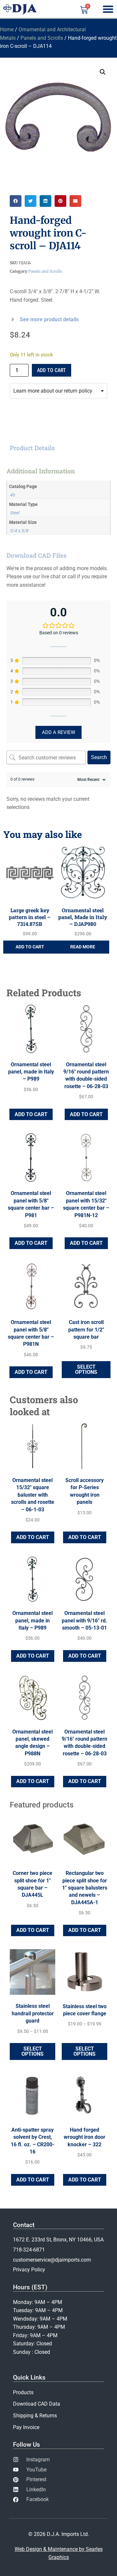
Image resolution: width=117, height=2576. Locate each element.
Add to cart (52, 370)
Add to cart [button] (30, 947)
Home (7, 29)
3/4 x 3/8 (19, 531)
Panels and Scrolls (42, 38)
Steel (15, 513)
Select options (86, 1369)
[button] (103, 72)
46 (13, 495)
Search (99, 757)
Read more (83, 947)
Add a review (58, 732)
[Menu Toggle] (108, 9)
